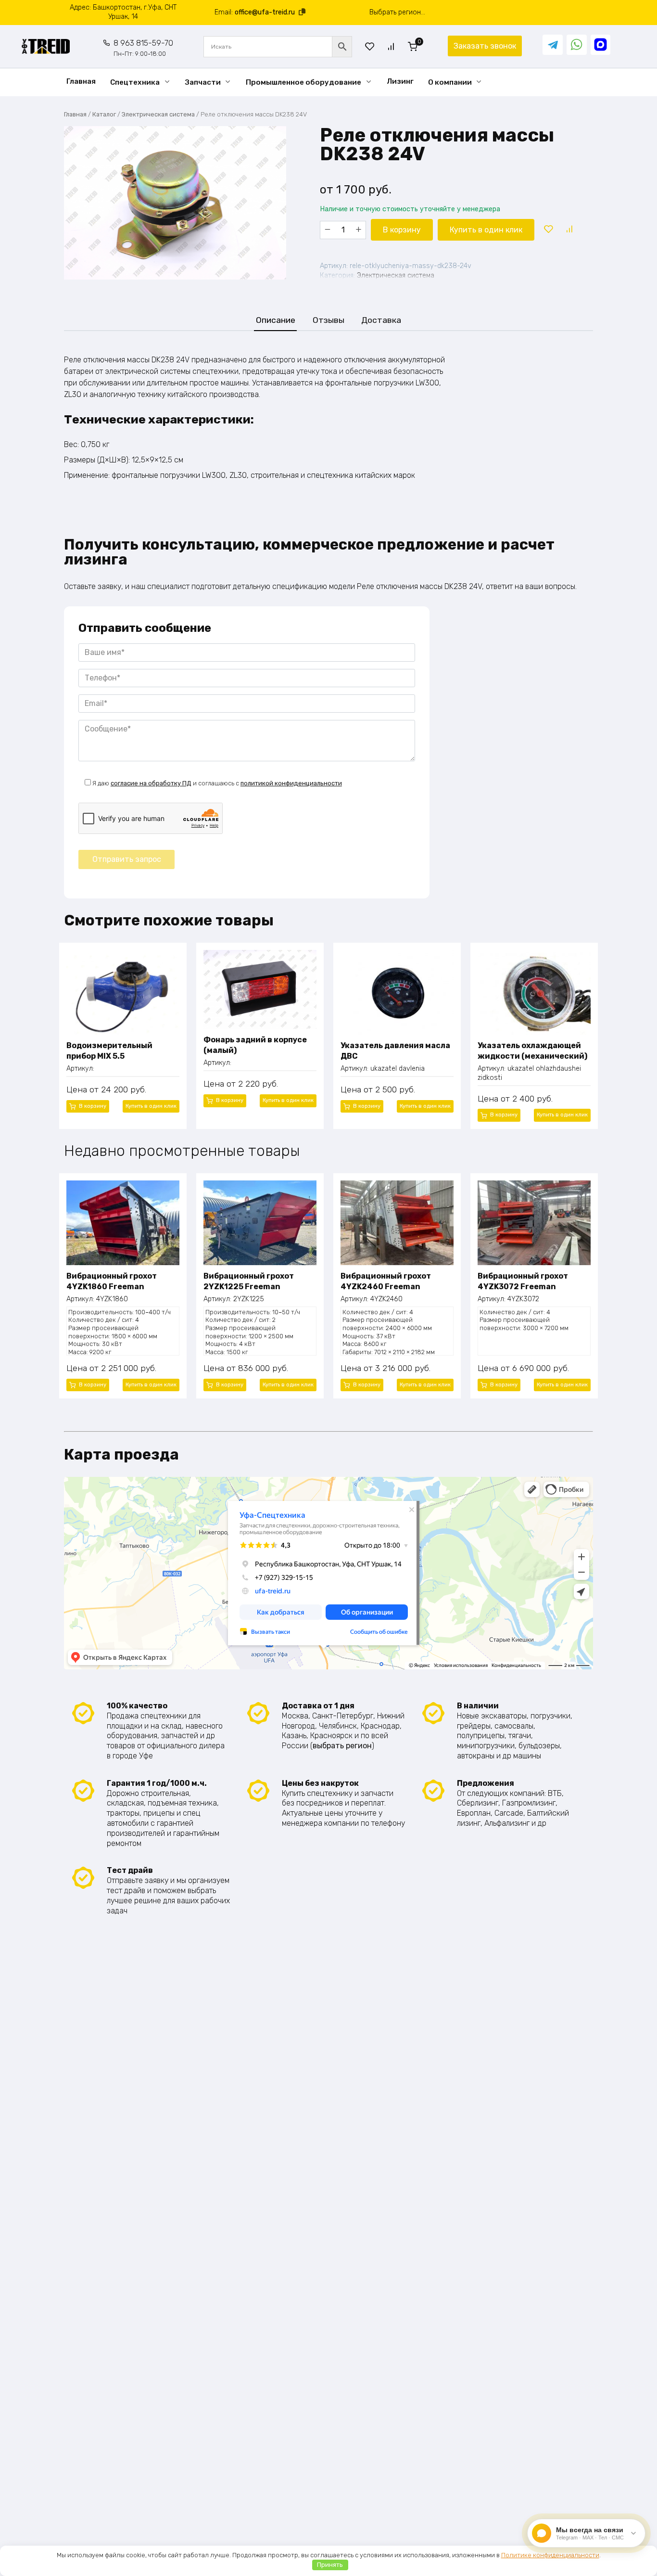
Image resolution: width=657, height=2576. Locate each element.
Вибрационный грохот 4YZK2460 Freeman (386, 1281)
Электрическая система (158, 114)
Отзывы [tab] (328, 320)
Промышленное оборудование (303, 82)
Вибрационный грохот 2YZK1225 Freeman (249, 1281)
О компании (450, 82)
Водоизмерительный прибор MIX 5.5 (109, 1051)
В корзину (402, 230)
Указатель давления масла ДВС (395, 1051)
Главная (81, 81)
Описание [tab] (276, 320)
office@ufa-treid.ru (265, 12)
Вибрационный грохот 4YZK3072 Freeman (523, 1281)
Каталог (104, 114)
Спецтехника (135, 82)
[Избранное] (370, 46)
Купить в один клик (486, 230)
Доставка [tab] (381, 320)
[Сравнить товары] (391, 46)
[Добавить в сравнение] (569, 230)
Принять (330, 2565)
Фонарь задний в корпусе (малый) (255, 1045)
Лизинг (400, 81)
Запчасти (203, 82)
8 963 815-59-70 (143, 48)
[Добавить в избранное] (548, 230)
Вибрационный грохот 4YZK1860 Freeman (112, 1281)
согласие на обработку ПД (151, 783)
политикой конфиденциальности (291, 783)
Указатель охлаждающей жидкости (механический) (532, 1051)
